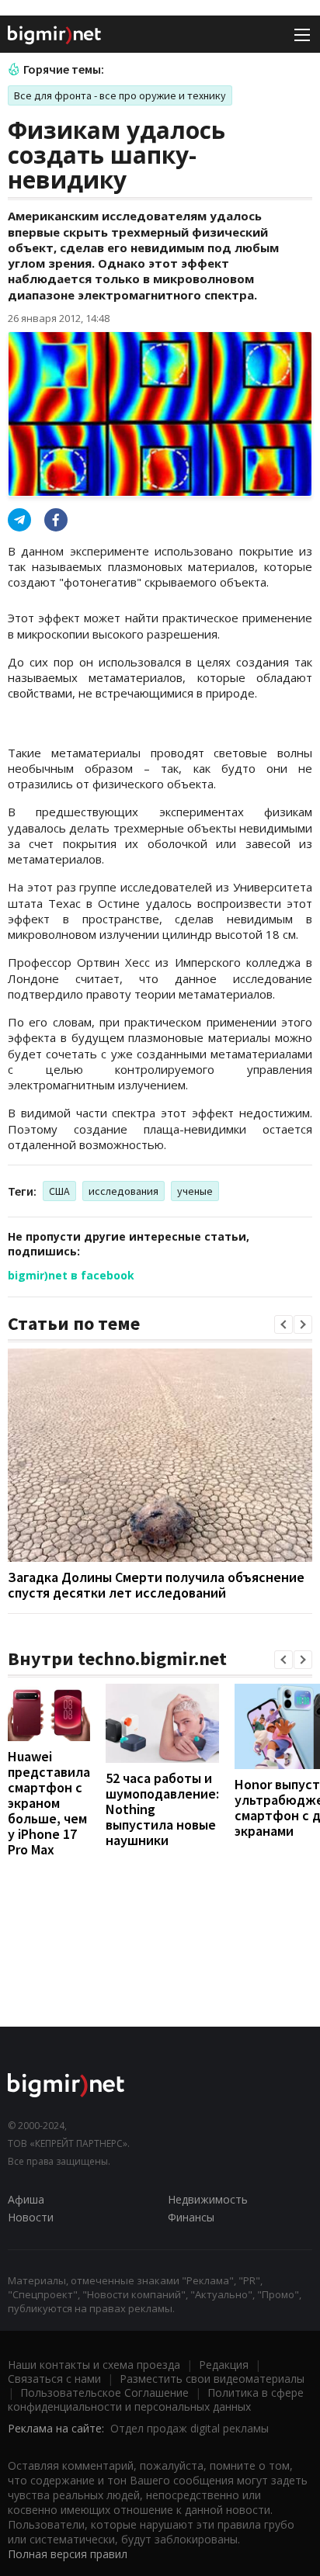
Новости (31, 2217)
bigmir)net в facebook (71, 1275)
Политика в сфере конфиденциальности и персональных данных (156, 2399)
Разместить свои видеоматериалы (212, 2379)
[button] (283, 1324)
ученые (195, 1191)
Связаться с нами (54, 2379)
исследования (123, 1191)
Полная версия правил (68, 2554)
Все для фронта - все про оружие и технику (120, 95)
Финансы (191, 2217)
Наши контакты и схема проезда (94, 2365)
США (59, 1191)
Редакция (224, 2365)
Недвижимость (208, 2199)
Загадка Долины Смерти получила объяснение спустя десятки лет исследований (156, 1585)
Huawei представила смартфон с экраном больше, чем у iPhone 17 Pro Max (49, 1803)
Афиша (26, 2199)
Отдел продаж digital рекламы (190, 2428)
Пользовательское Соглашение (104, 2392)
